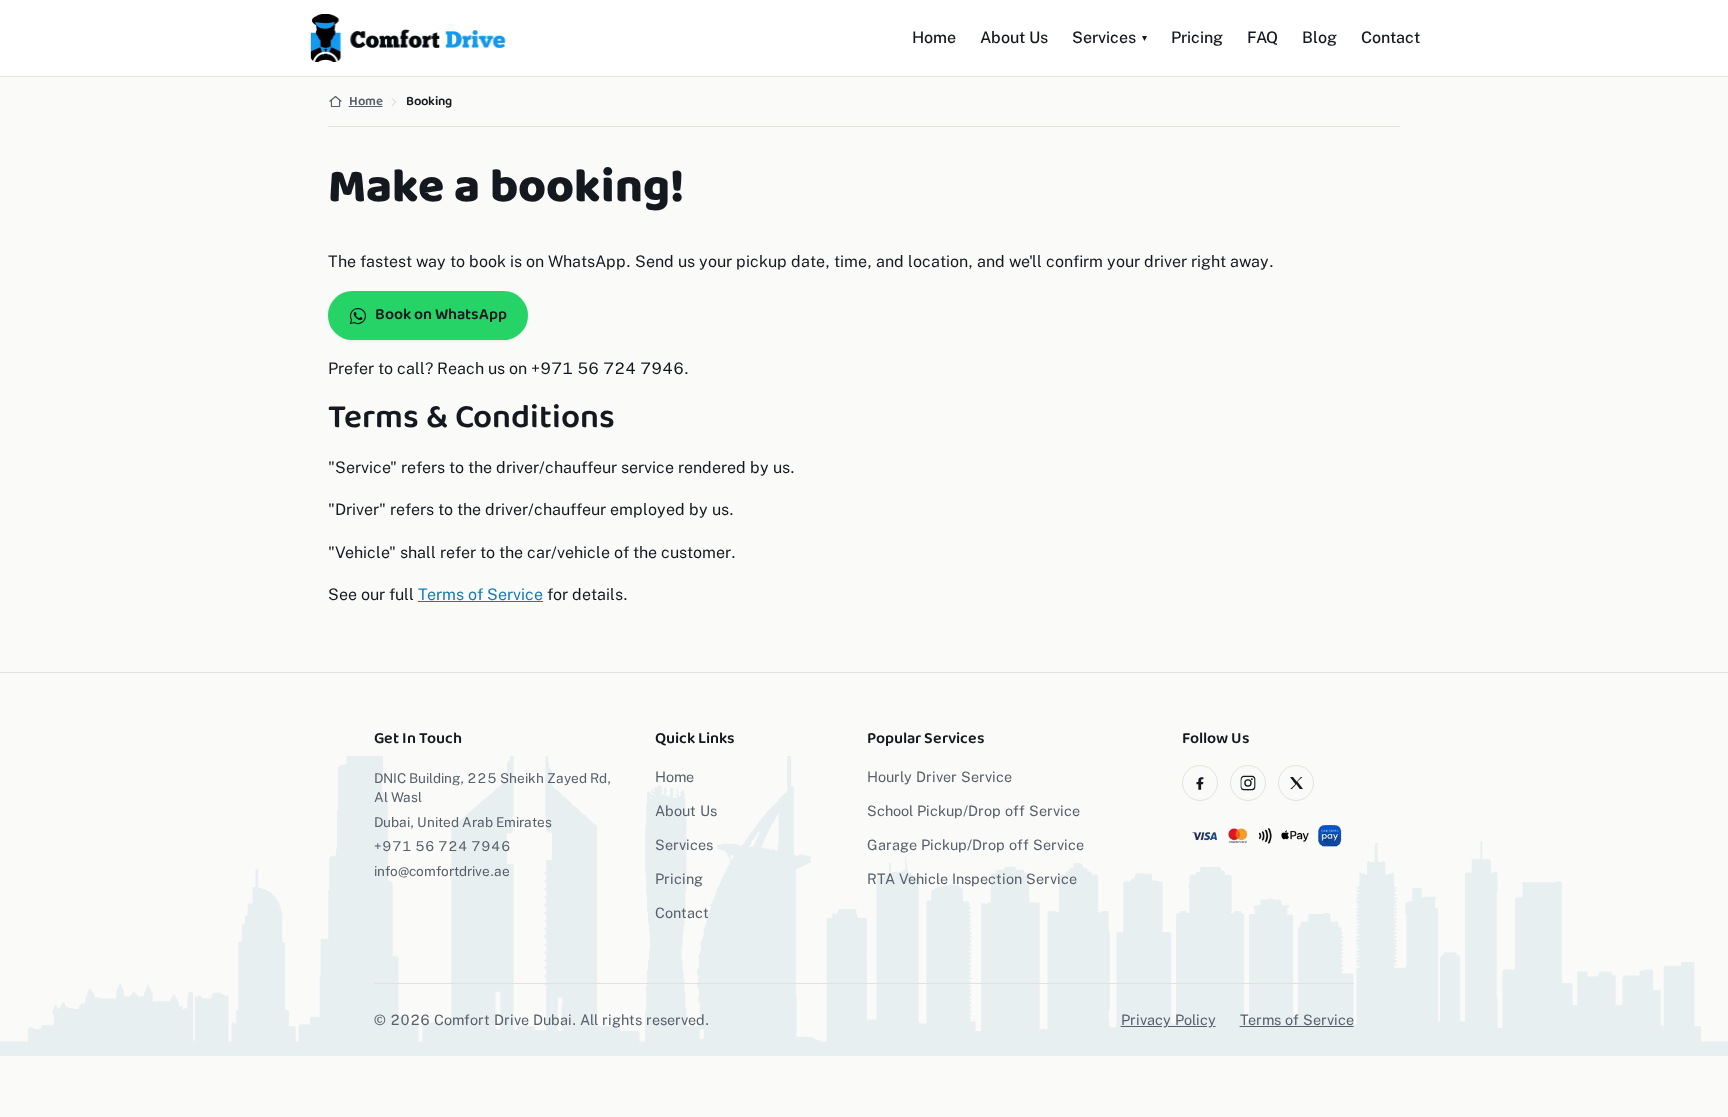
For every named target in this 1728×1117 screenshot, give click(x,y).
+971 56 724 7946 (442, 846)
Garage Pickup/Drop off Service (975, 844)
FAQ (1262, 37)
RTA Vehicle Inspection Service (972, 878)
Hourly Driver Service (939, 776)
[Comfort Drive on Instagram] (1248, 783)
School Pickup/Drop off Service (973, 810)
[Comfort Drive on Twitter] (1296, 783)
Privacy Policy (1168, 1019)
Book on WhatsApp (441, 314)
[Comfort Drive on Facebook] (1200, 783)
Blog (1319, 37)
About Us (1014, 37)
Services (1109, 37)
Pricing (1197, 37)
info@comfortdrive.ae (442, 871)
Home (934, 37)
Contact (1390, 37)
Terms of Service (480, 594)
